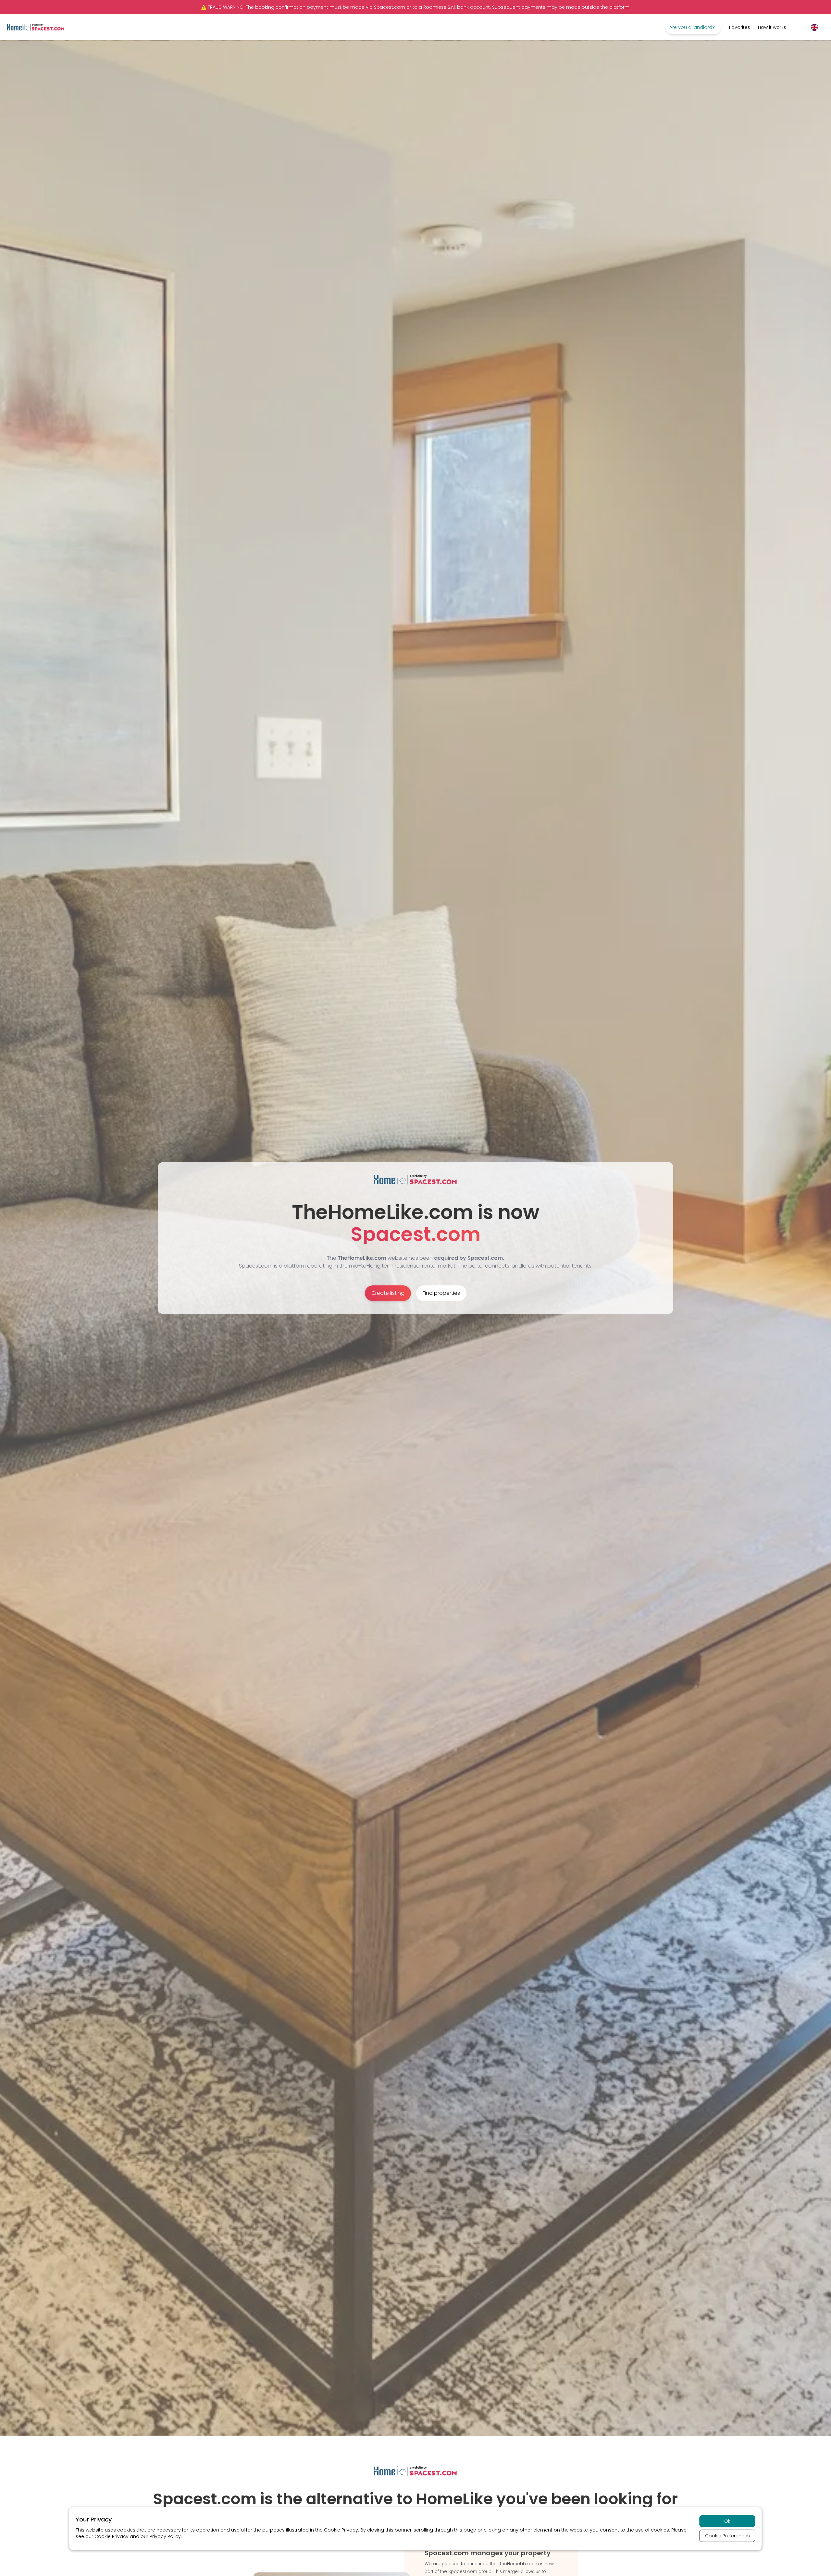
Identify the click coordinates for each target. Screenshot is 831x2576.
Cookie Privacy (341, 2530)
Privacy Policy (165, 2536)
